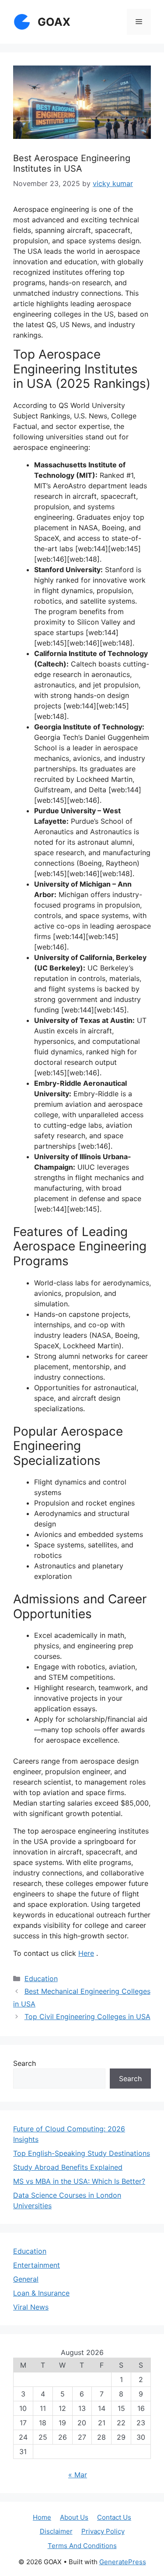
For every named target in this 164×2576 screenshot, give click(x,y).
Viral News (31, 2307)
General (26, 2279)
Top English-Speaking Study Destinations (82, 2153)
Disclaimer (56, 2531)
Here (86, 1953)
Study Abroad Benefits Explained (68, 2167)
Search (24, 2063)
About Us (74, 2517)
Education (41, 1979)
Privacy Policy (103, 2531)
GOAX (54, 22)
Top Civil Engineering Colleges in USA (87, 2017)
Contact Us (114, 2517)
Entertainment (37, 2265)
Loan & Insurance (41, 2293)
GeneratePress (123, 2562)
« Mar (78, 2475)
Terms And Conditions (82, 2546)
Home (42, 2517)
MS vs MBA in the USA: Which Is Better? (79, 2181)
